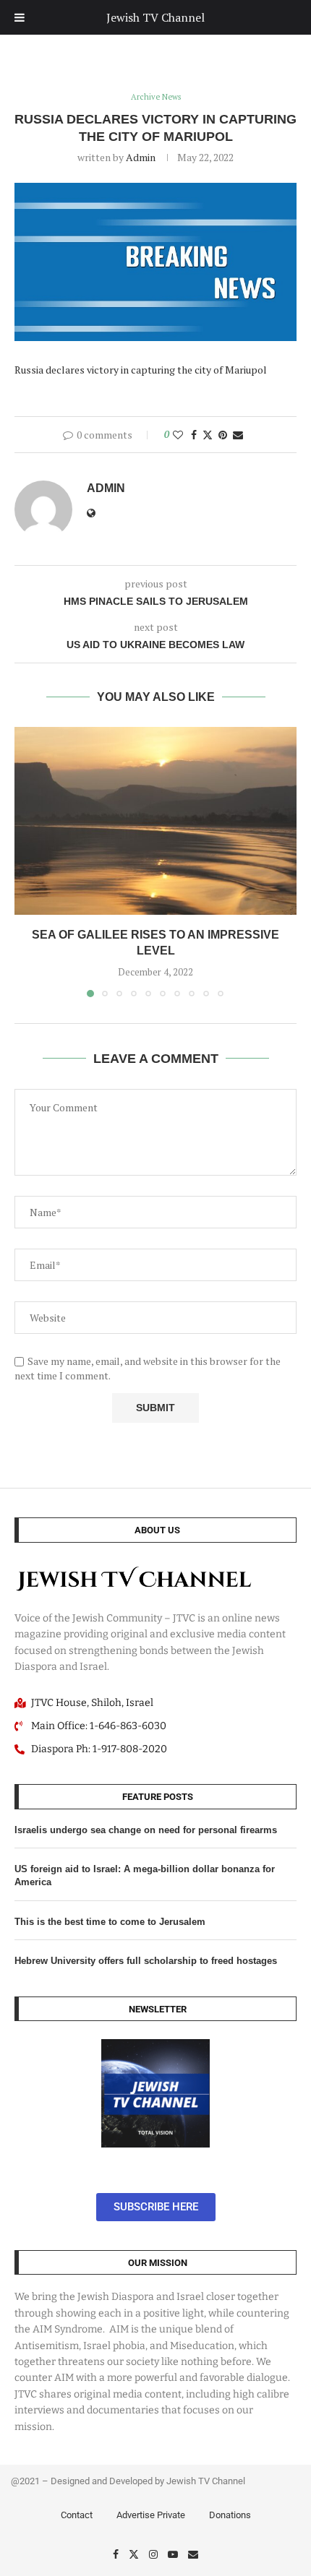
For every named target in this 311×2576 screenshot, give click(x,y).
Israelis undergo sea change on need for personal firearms (146, 1830)
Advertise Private (151, 2515)
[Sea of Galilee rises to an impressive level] (155, 821)
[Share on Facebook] (194, 435)
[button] (27, 861)
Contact (77, 2515)
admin (141, 157)
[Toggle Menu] (20, 17)
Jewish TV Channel (155, 17)
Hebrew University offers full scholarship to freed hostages (146, 1961)
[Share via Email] (238, 435)
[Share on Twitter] (208, 435)
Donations (230, 2515)
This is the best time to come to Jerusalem (110, 1922)
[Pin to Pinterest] (223, 435)
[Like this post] (178, 435)
